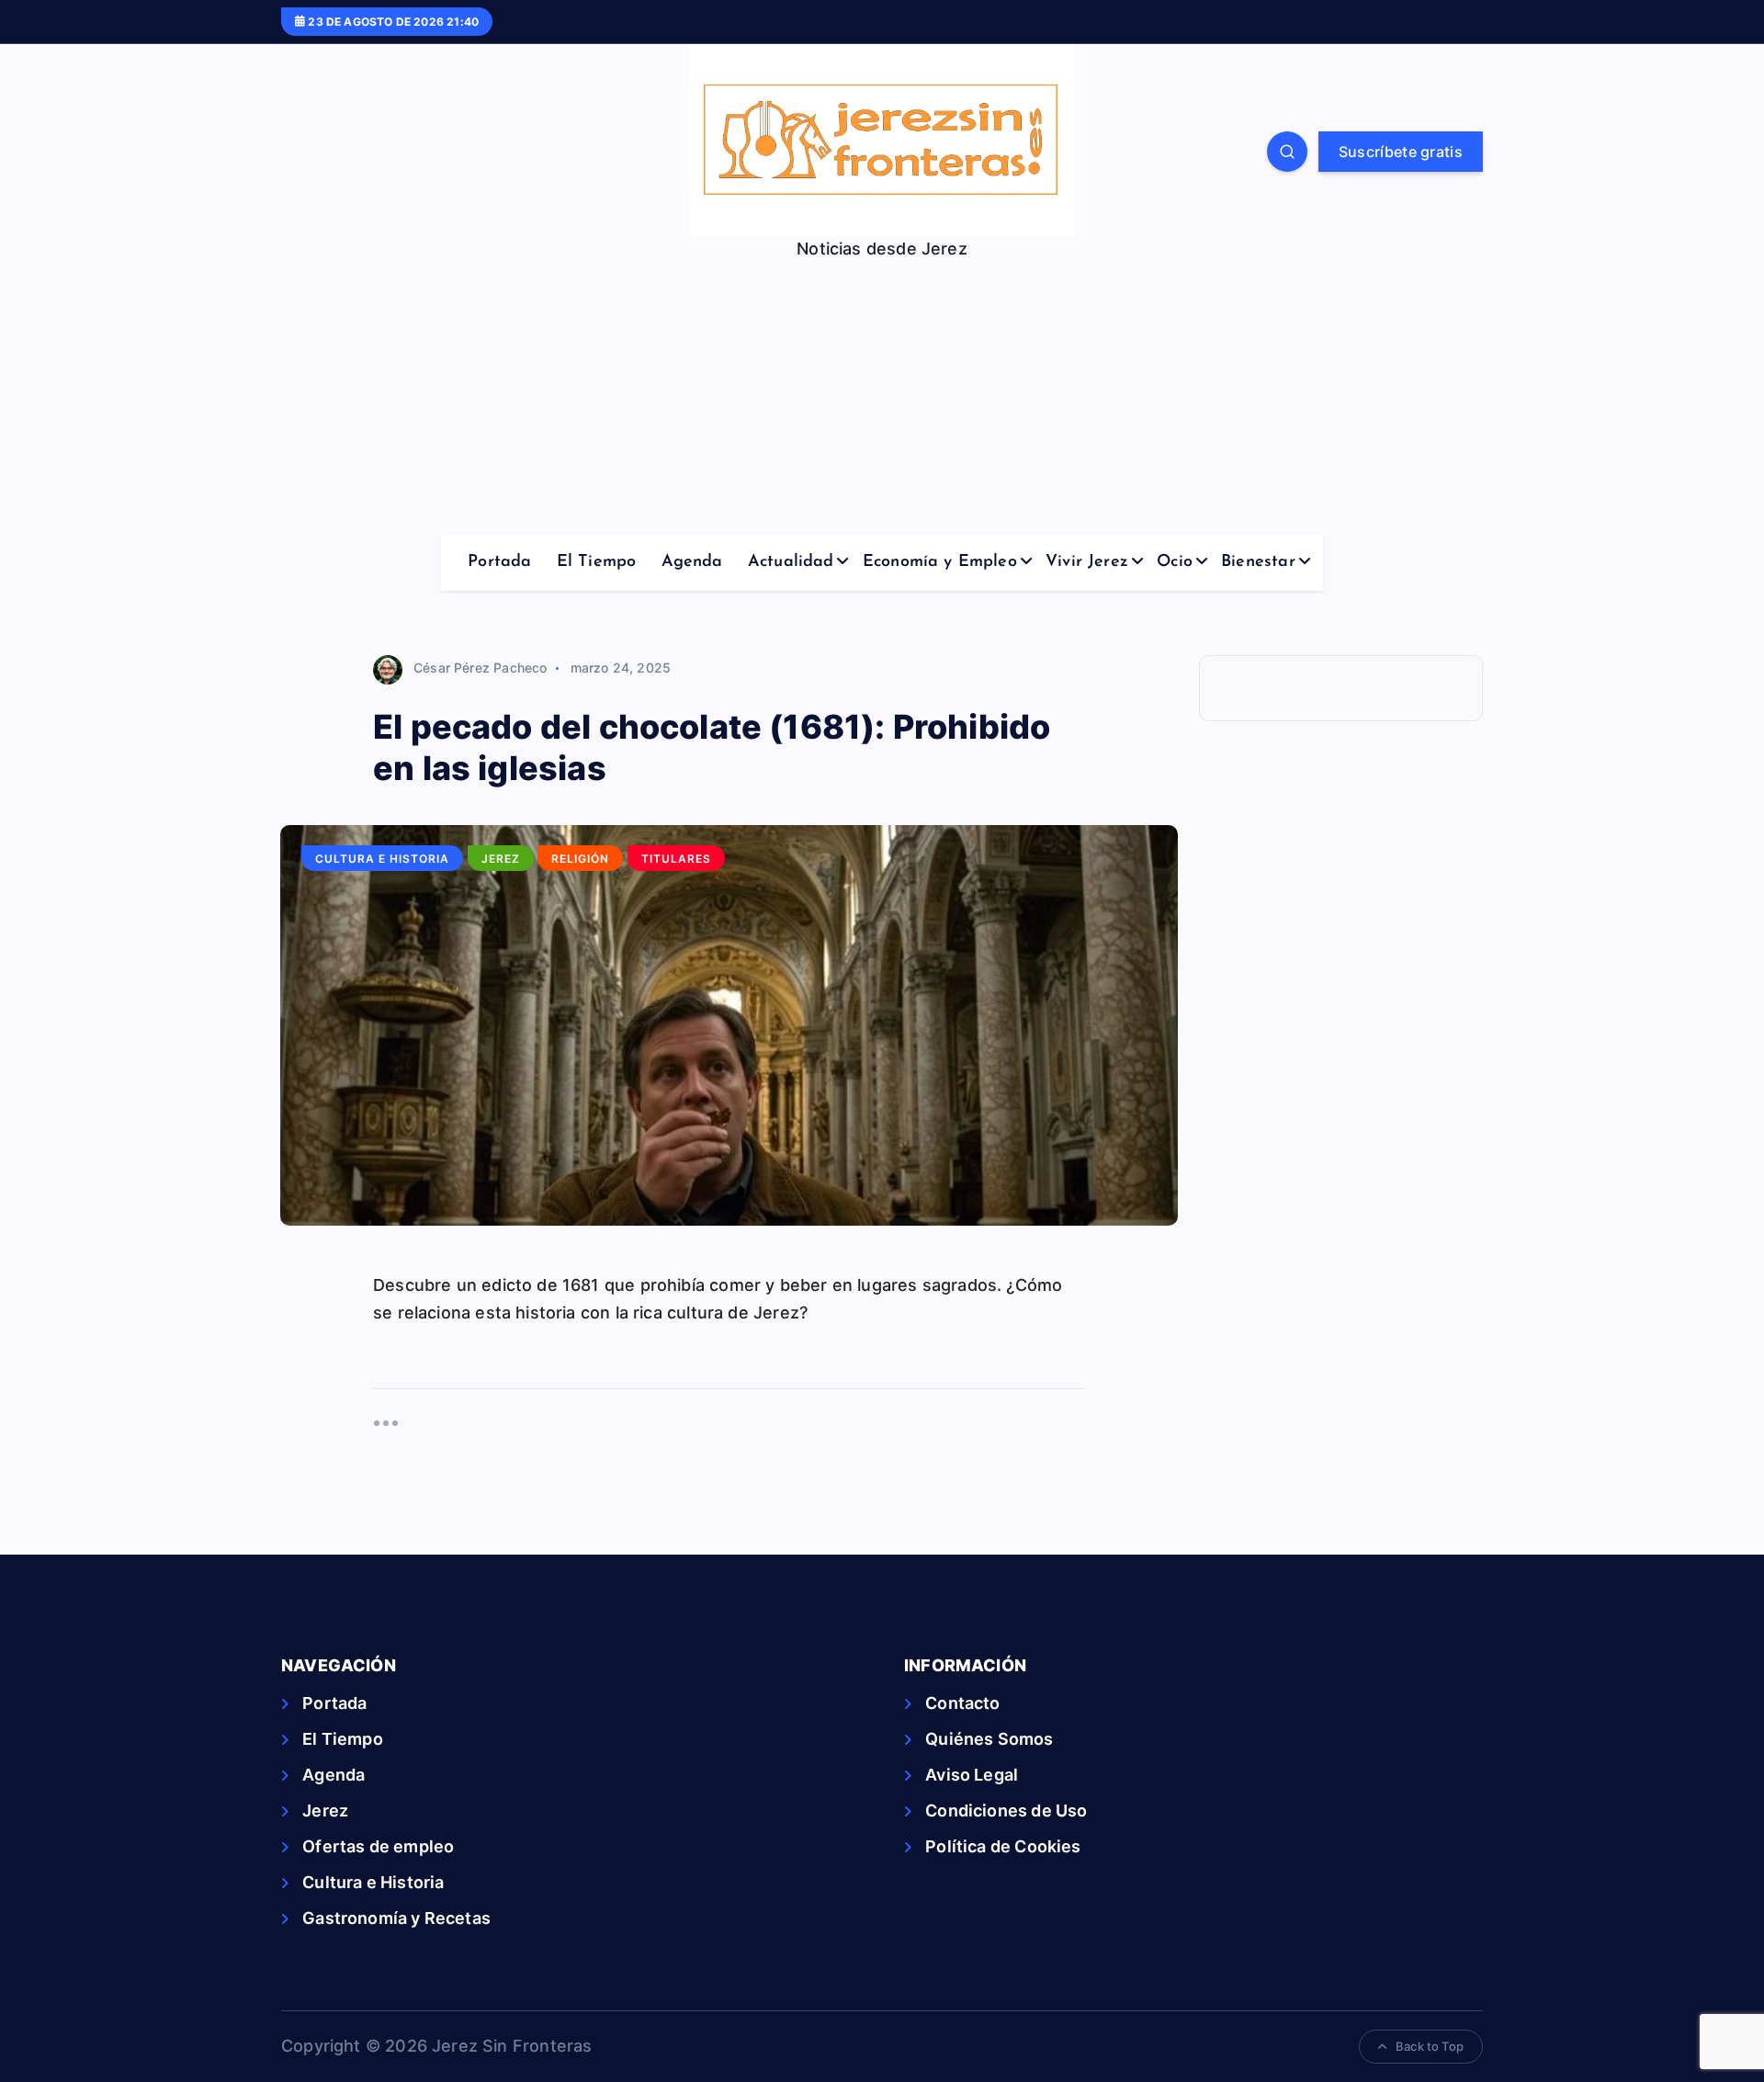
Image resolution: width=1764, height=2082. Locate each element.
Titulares (676, 859)
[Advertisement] (882, 397)
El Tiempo (597, 562)
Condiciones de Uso (1006, 1810)
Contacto (962, 1703)
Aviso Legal (972, 1775)
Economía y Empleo (940, 562)
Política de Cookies (1003, 1846)
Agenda (692, 562)
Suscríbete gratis (1401, 152)
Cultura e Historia (382, 859)
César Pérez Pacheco (480, 668)
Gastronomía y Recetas (396, 1918)
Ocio (1175, 562)
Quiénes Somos (989, 1739)
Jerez (501, 859)
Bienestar (1258, 562)
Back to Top (1430, 2046)
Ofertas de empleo (378, 1846)
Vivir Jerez (1087, 562)
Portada (499, 562)
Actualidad (791, 562)
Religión (580, 859)
